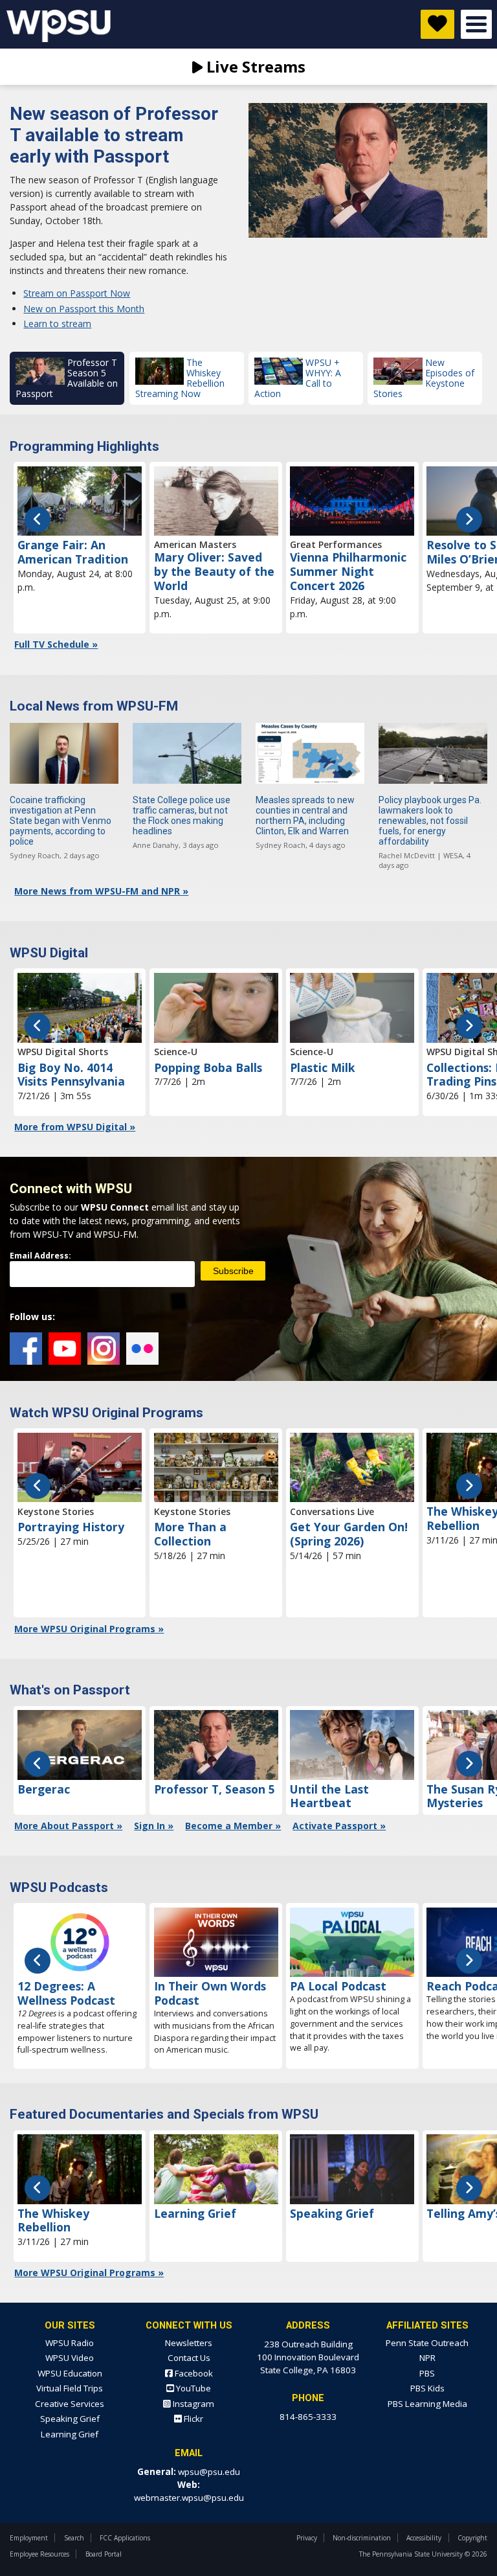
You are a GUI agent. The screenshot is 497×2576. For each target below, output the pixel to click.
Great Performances (336, 544)
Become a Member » (233, 1826)
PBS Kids (427, 2388)
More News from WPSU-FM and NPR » (101, 891)
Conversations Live (332, 1511)
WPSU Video (70, 2358)
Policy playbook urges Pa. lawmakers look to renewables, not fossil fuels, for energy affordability (430, 821)
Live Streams (254, 66)
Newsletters (189, 2343)
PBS (427, 2373)
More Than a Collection (190, 1534)
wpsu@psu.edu (209, 2472)
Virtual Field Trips (70, 2388)
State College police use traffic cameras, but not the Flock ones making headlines (182, 815)
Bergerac (44, 1789)
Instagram (104, 1349)
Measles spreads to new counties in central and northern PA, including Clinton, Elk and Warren (305, 815)
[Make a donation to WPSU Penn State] (437, 24)
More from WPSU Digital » (75, 1127)
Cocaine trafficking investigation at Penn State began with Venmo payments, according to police (61, 821)
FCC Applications (125, 2538)
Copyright (472, 2538)
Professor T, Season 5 (215, 1789)
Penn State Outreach (427, 2343)
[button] (67, 378)
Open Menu (476, 24)
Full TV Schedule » (56, 644)
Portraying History (71, 1527)
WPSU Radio (70, 2343)
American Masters (195, 544)
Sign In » (154, 1826)
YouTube (65, 1349)
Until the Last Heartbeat (329, 1796)
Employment (29, 2538)
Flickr (142, 1349)
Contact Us (189, 2358)
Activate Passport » (339, 1826)
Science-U (176, 1052)
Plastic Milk (323, 1067)
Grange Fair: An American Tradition (73, 552)
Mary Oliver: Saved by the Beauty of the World (214, 571)
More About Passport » (68, 1826)
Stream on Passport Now (77, 293)
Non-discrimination (362, 2538)
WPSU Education (70, 2373)
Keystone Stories (56, 1511)
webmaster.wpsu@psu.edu (189, 2498)
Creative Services (70, 2404)
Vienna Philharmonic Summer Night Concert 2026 (348, 571)
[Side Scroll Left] (38, 519)
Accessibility (424, 2538)
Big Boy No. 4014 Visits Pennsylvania (71, 1075)
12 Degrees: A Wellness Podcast (66, 1993)
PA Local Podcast (338, 1986)
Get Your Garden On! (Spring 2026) (349, 1534)
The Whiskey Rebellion (53, 2220)
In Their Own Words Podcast (210, 1993)
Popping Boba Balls (208, 1067)
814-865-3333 (308, 2417)
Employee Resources (39, 2554)
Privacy (307, 2538)
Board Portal (104, 2554)
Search (74, 2538)
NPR (427, 2358)
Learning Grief (195, 2213)
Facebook (26, 1349)
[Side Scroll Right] (469, 519)
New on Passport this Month (84, 309)
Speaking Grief (332, 2213)
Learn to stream (57, 324)
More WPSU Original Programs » (89, 1629)
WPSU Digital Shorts (63, 1052)
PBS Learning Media (427, 2404)
